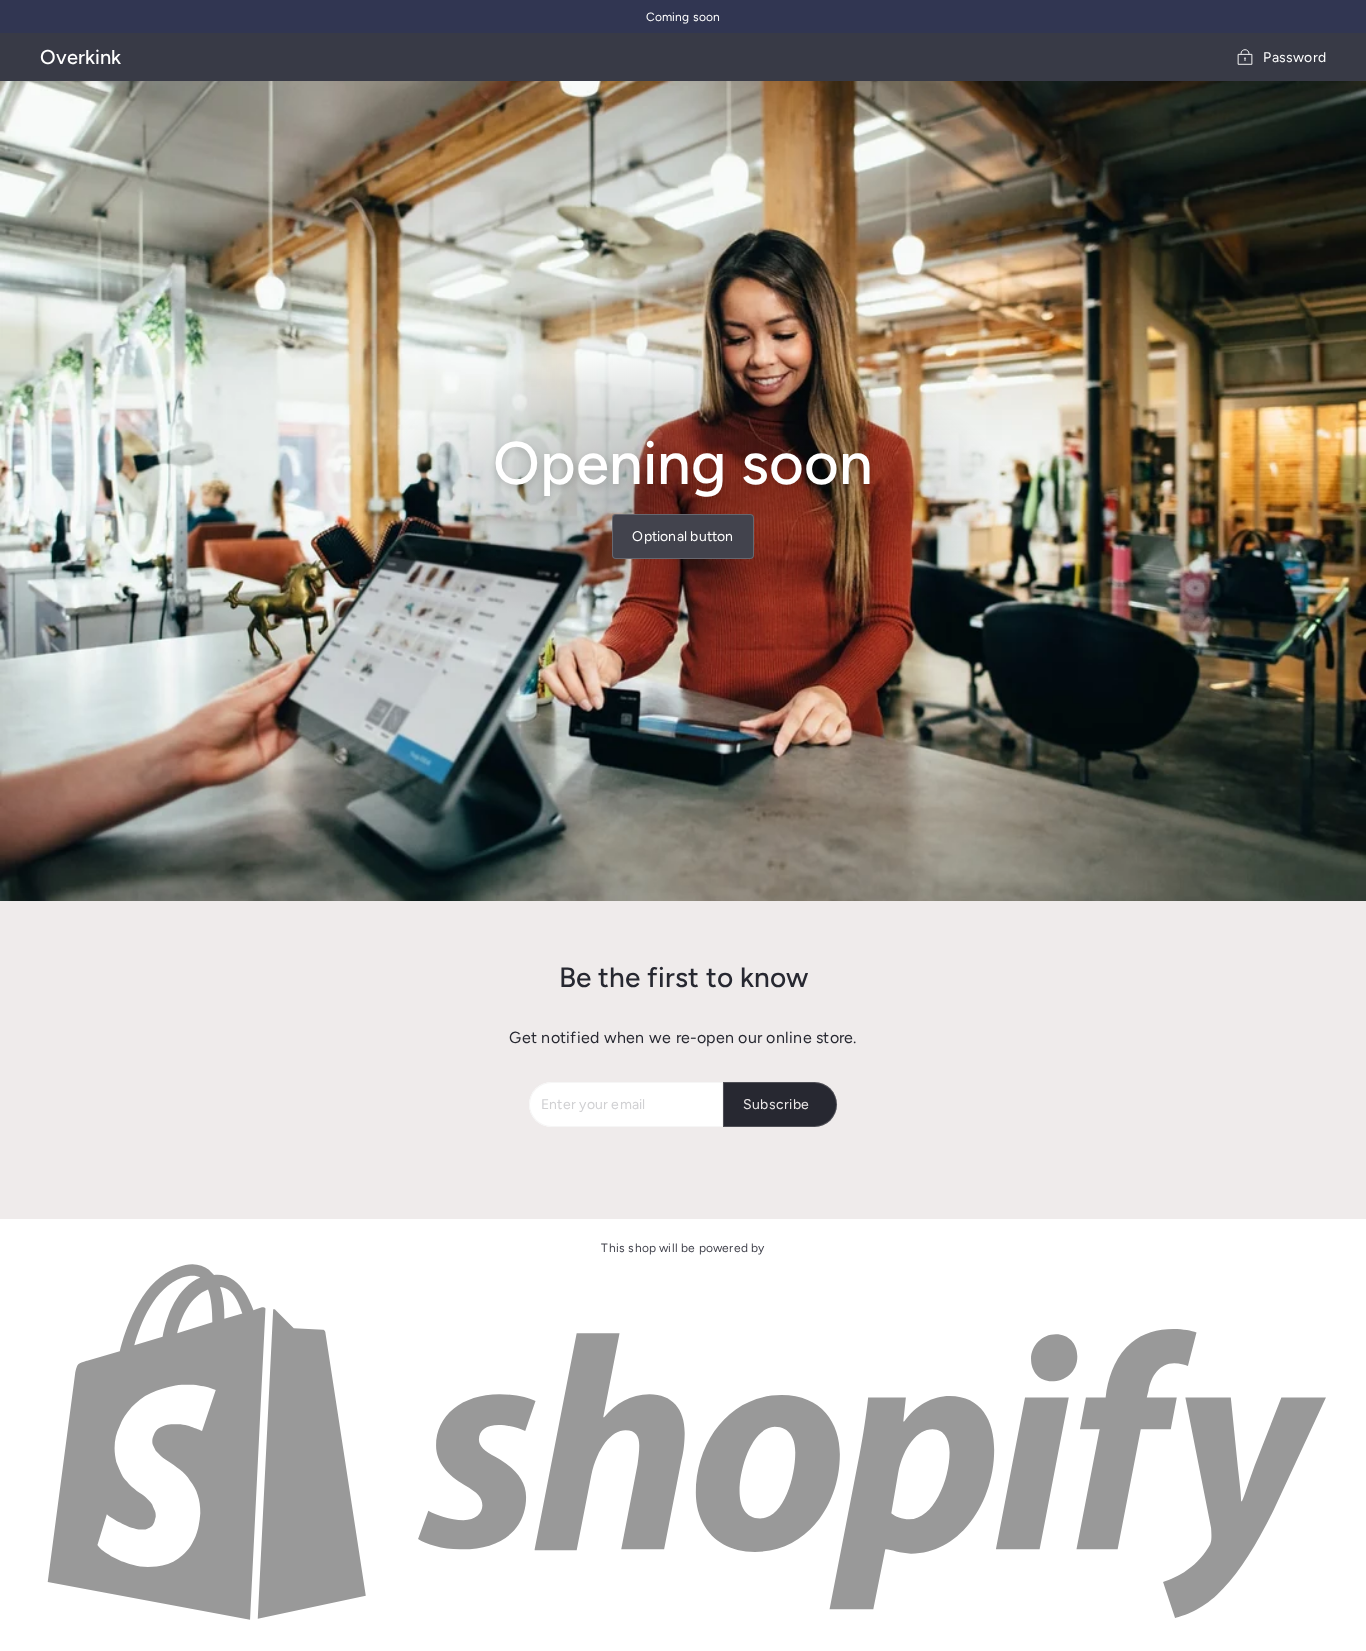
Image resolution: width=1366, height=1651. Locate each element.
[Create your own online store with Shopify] (683, 1622)
